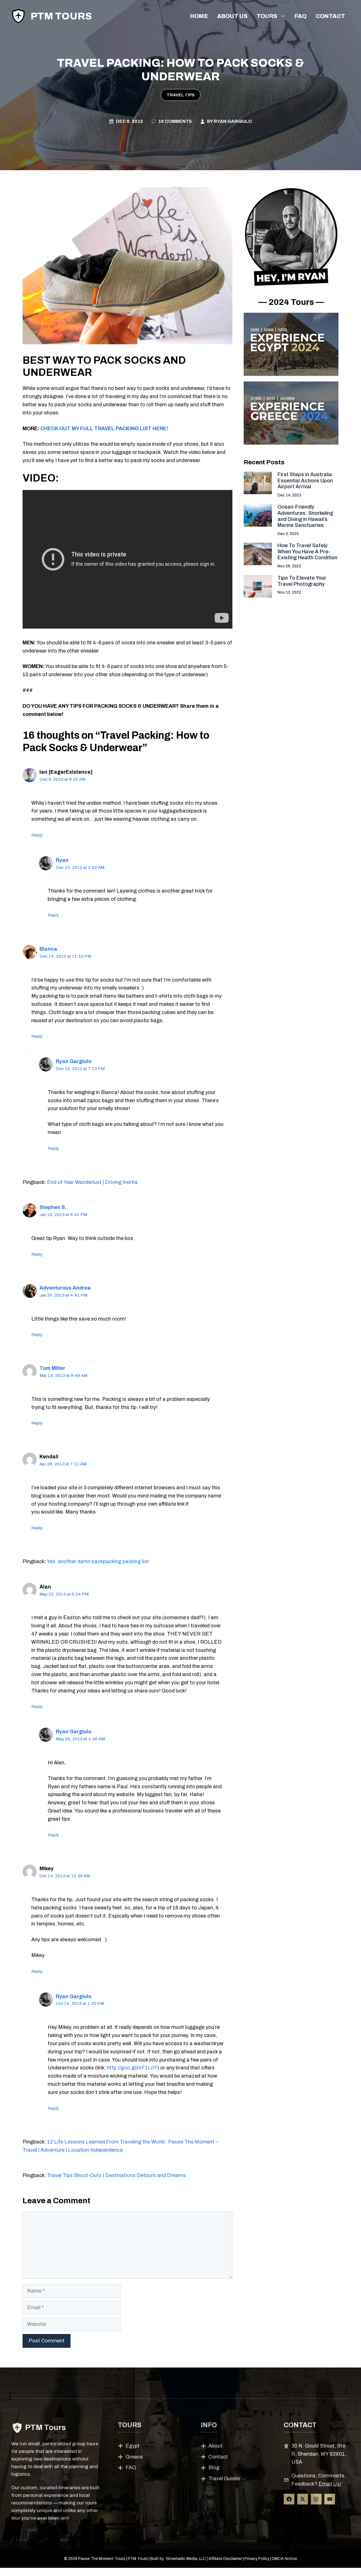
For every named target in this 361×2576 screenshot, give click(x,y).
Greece (134, 2457)
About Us (232, 16)
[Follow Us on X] (303, 2499)
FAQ (301, 16)
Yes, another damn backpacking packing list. (99, 1561)
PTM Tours (61, 16)
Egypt (133, 2446)
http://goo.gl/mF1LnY (132, 2068)
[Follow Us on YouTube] (330, 2499)
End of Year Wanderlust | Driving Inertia (92, 1182)
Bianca (48, 949)
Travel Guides (224, 2479)
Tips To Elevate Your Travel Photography (302, 581)
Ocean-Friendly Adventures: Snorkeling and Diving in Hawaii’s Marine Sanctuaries (305, 516)
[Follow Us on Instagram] (316, 2499)
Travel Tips (181, 95)
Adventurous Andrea (65, 1288)
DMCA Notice (284, 2559)
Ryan (62, 860)
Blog (214, 2468)
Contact (330, 16)
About (215, 2446)
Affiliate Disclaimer (225, 2559)
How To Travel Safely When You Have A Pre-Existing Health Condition (307, 552)
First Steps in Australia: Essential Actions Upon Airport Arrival (306, 481)
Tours (267, 16)
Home (199, 16)
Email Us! (330, 2484)
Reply (37, 835)
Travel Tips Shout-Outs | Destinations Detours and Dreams (116, 2175)
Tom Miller (52, 1368)
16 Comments (175, 121)
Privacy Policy (257, 2559)
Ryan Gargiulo (233, 121)
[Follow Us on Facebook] (289, 2499)
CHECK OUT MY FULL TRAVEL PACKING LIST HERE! (104, 429)
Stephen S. (53, 1207)
